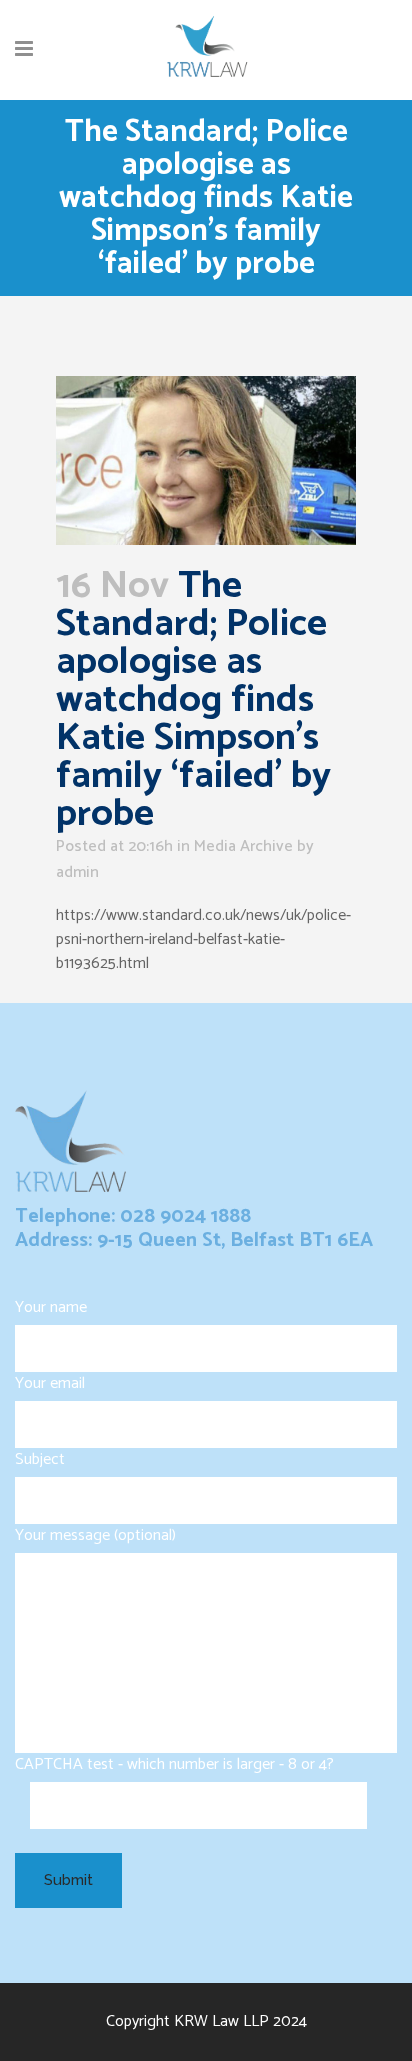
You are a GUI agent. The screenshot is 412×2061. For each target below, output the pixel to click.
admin (77, 872)
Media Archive (243, 846)
